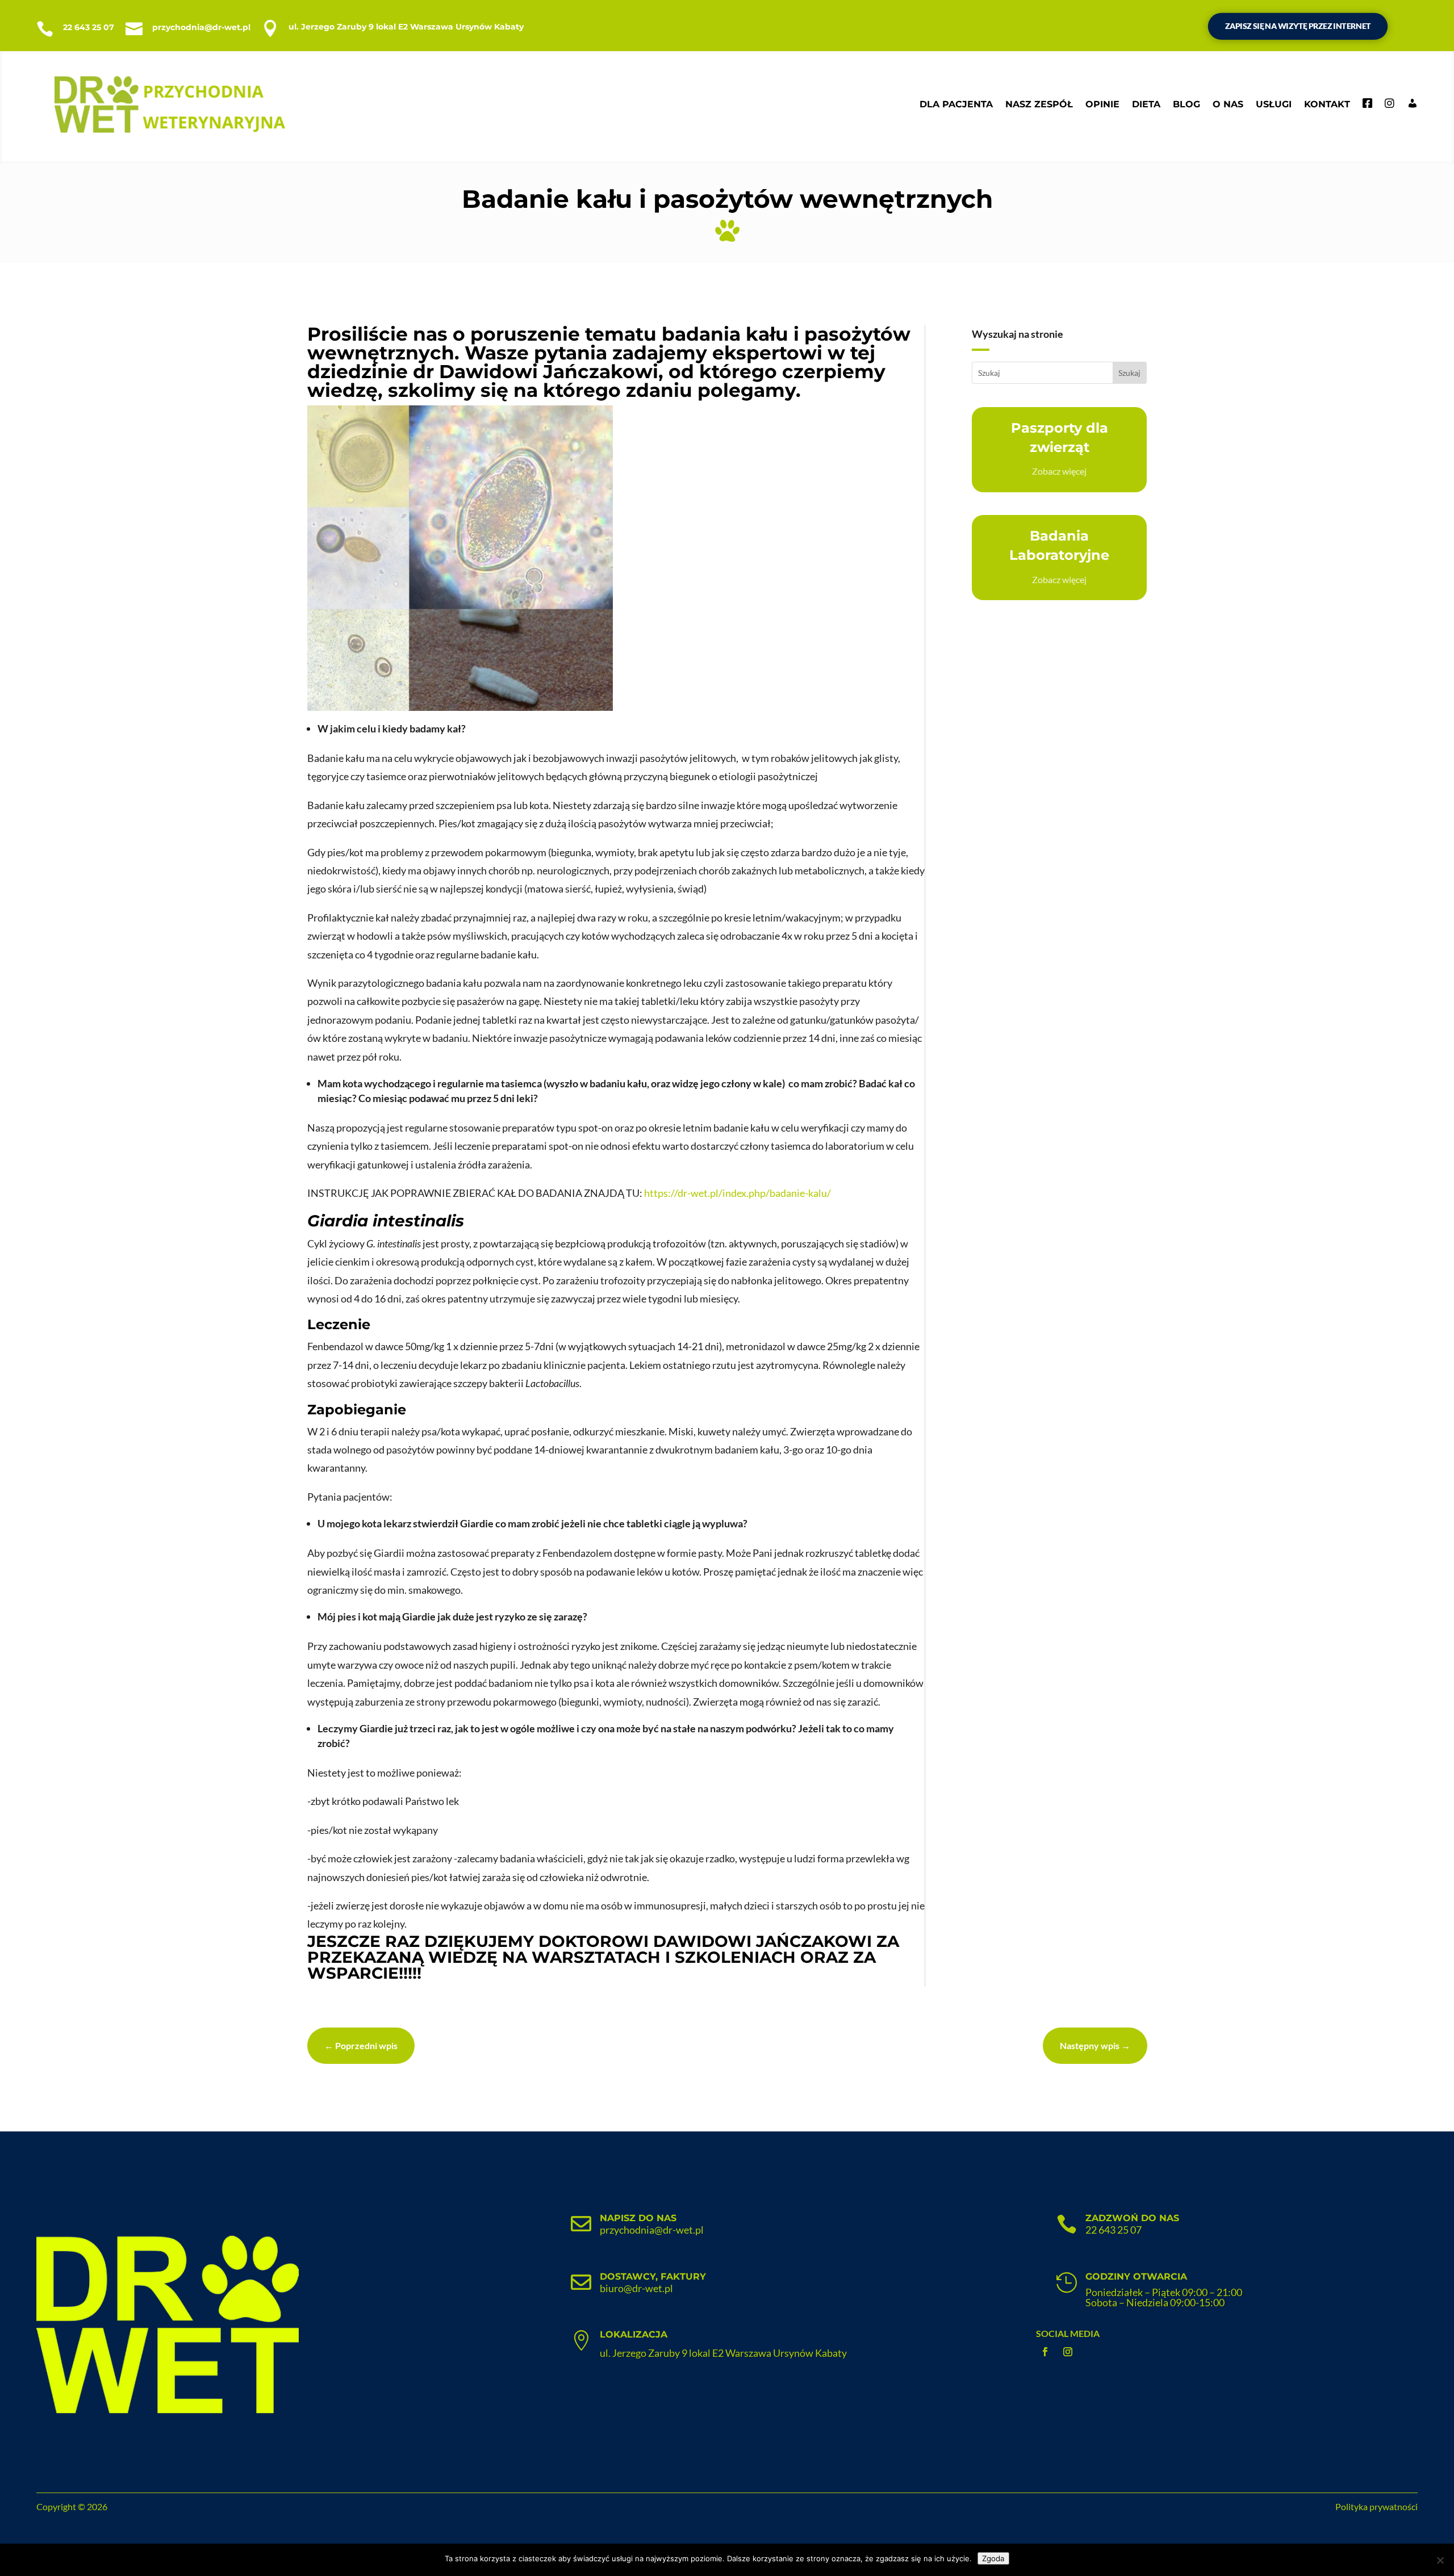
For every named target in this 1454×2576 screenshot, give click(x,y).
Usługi (1274, 104)
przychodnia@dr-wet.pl (201, 27)
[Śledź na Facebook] (1045, 2352)
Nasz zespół (1039, 104)
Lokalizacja (634, 2334)
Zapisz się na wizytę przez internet (1298, 26)
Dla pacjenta (956, 104)
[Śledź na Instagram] (1068, 2352)
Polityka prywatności (1376, 2506)
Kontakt (1327, 104)
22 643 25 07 (89, 27)
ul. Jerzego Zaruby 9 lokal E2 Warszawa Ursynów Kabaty (406, 27)
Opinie (1102, 104)
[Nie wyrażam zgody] (1440, 2560)
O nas (1228, 104)
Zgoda (993, 2558)
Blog (1186, 104)
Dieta (1146, 104)
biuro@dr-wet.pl (636, 2288)
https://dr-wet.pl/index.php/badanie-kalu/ (738, 1193)
